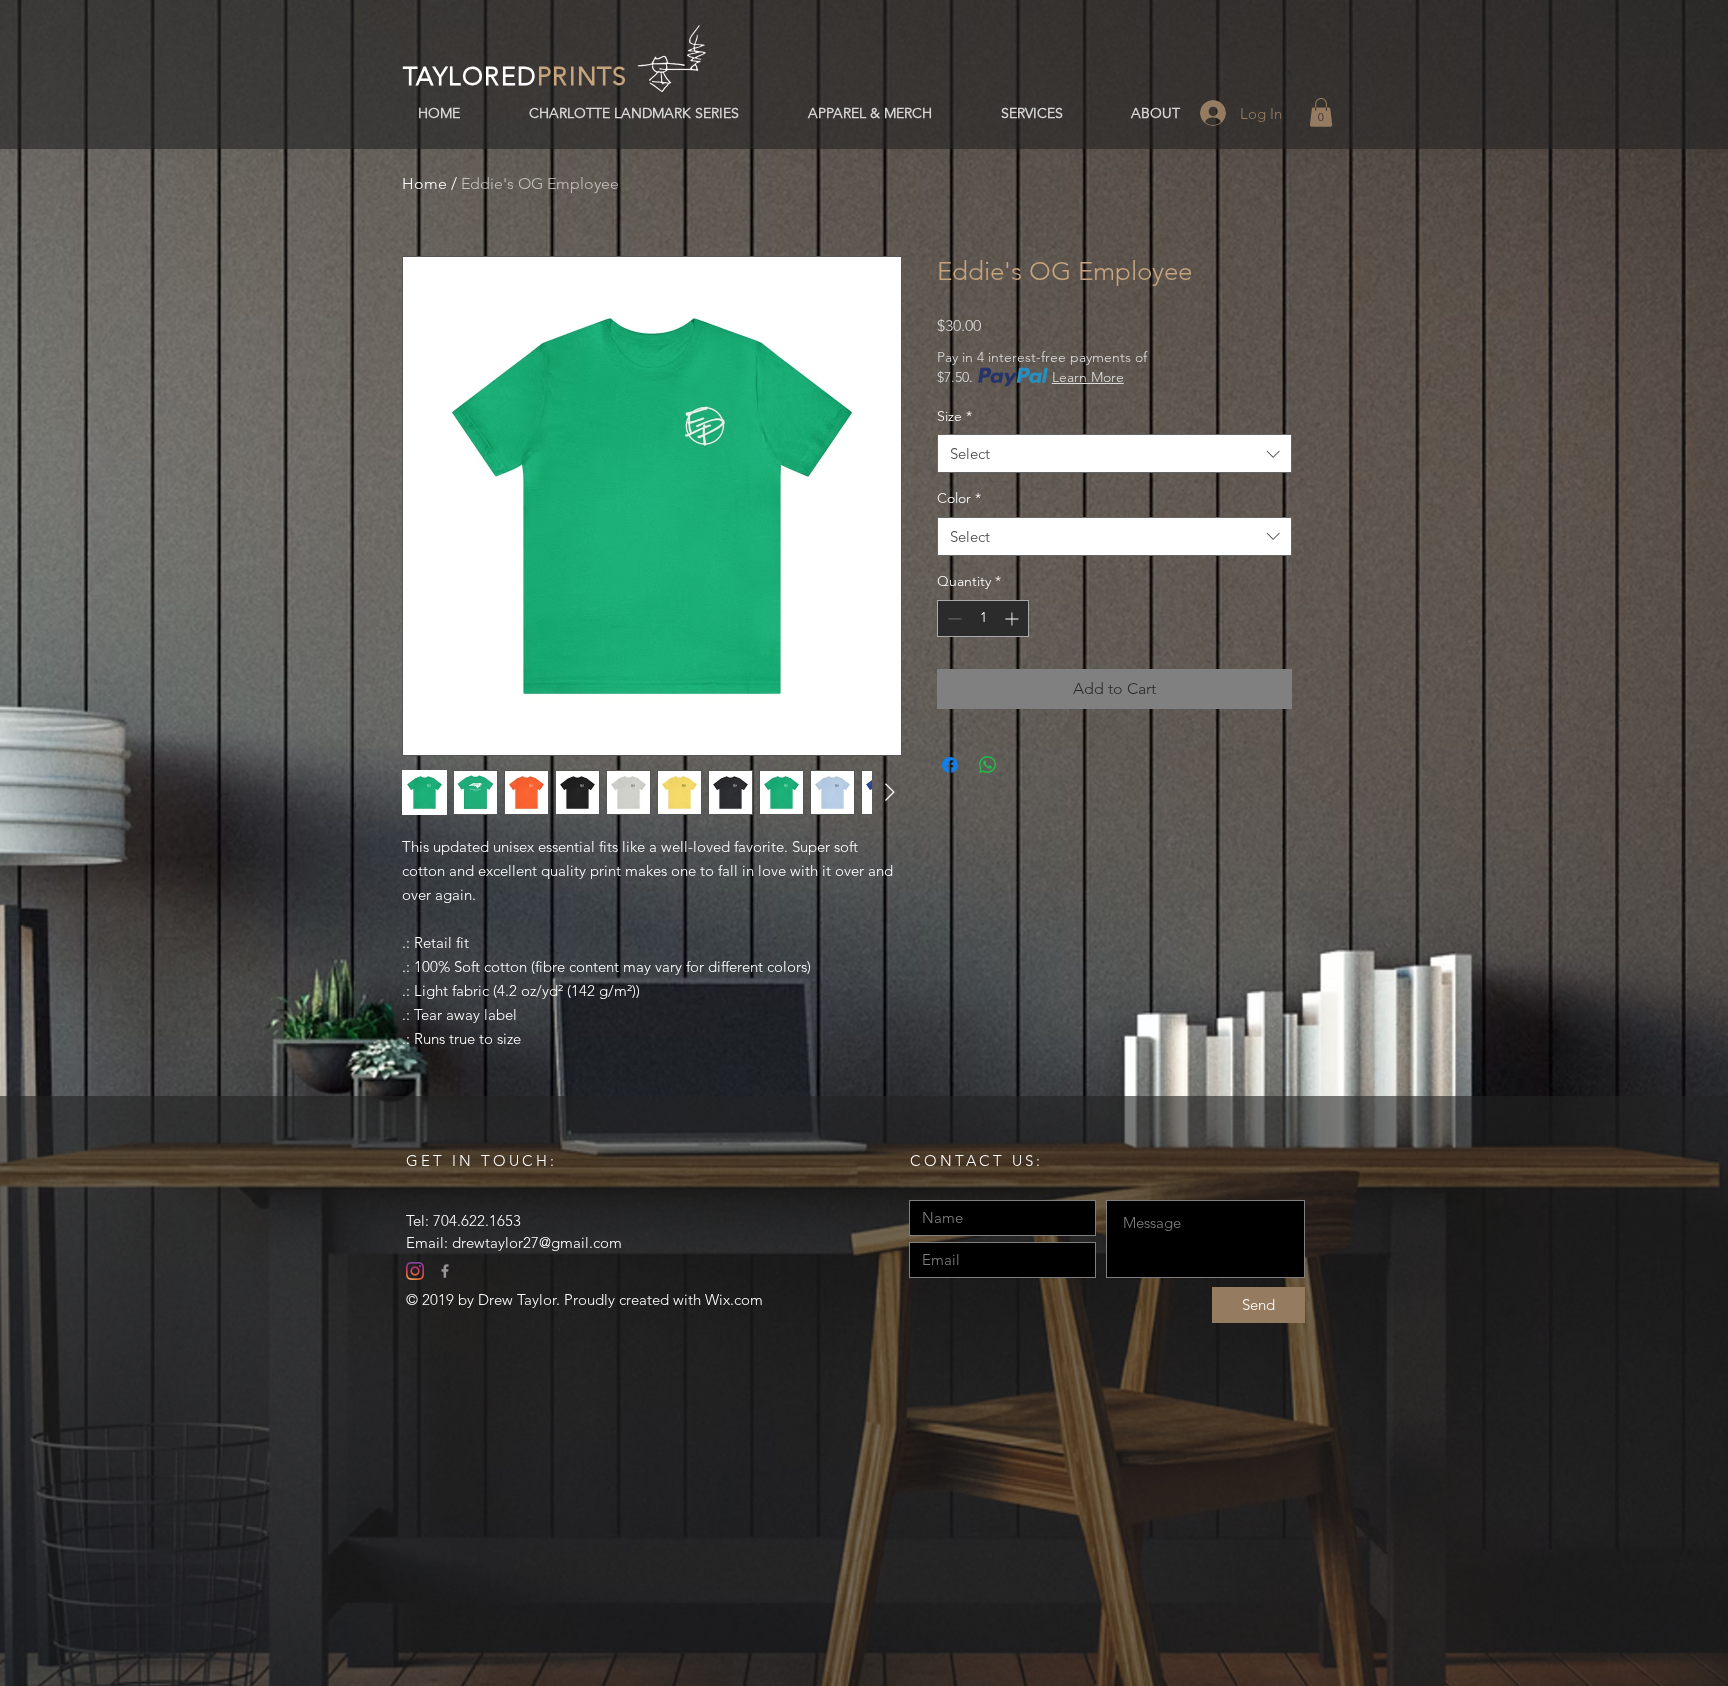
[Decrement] (952, 618)
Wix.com (734, 1299)
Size (954, 416)
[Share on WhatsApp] (988, 765)
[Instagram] (415, 1271)
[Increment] (1013, 618)
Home (424, 183)
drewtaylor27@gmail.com (537, 1242)
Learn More (1088, 377)
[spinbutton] (983, 618)
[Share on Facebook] (950, 765)
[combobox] (1114, 453)
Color (959, 498)
